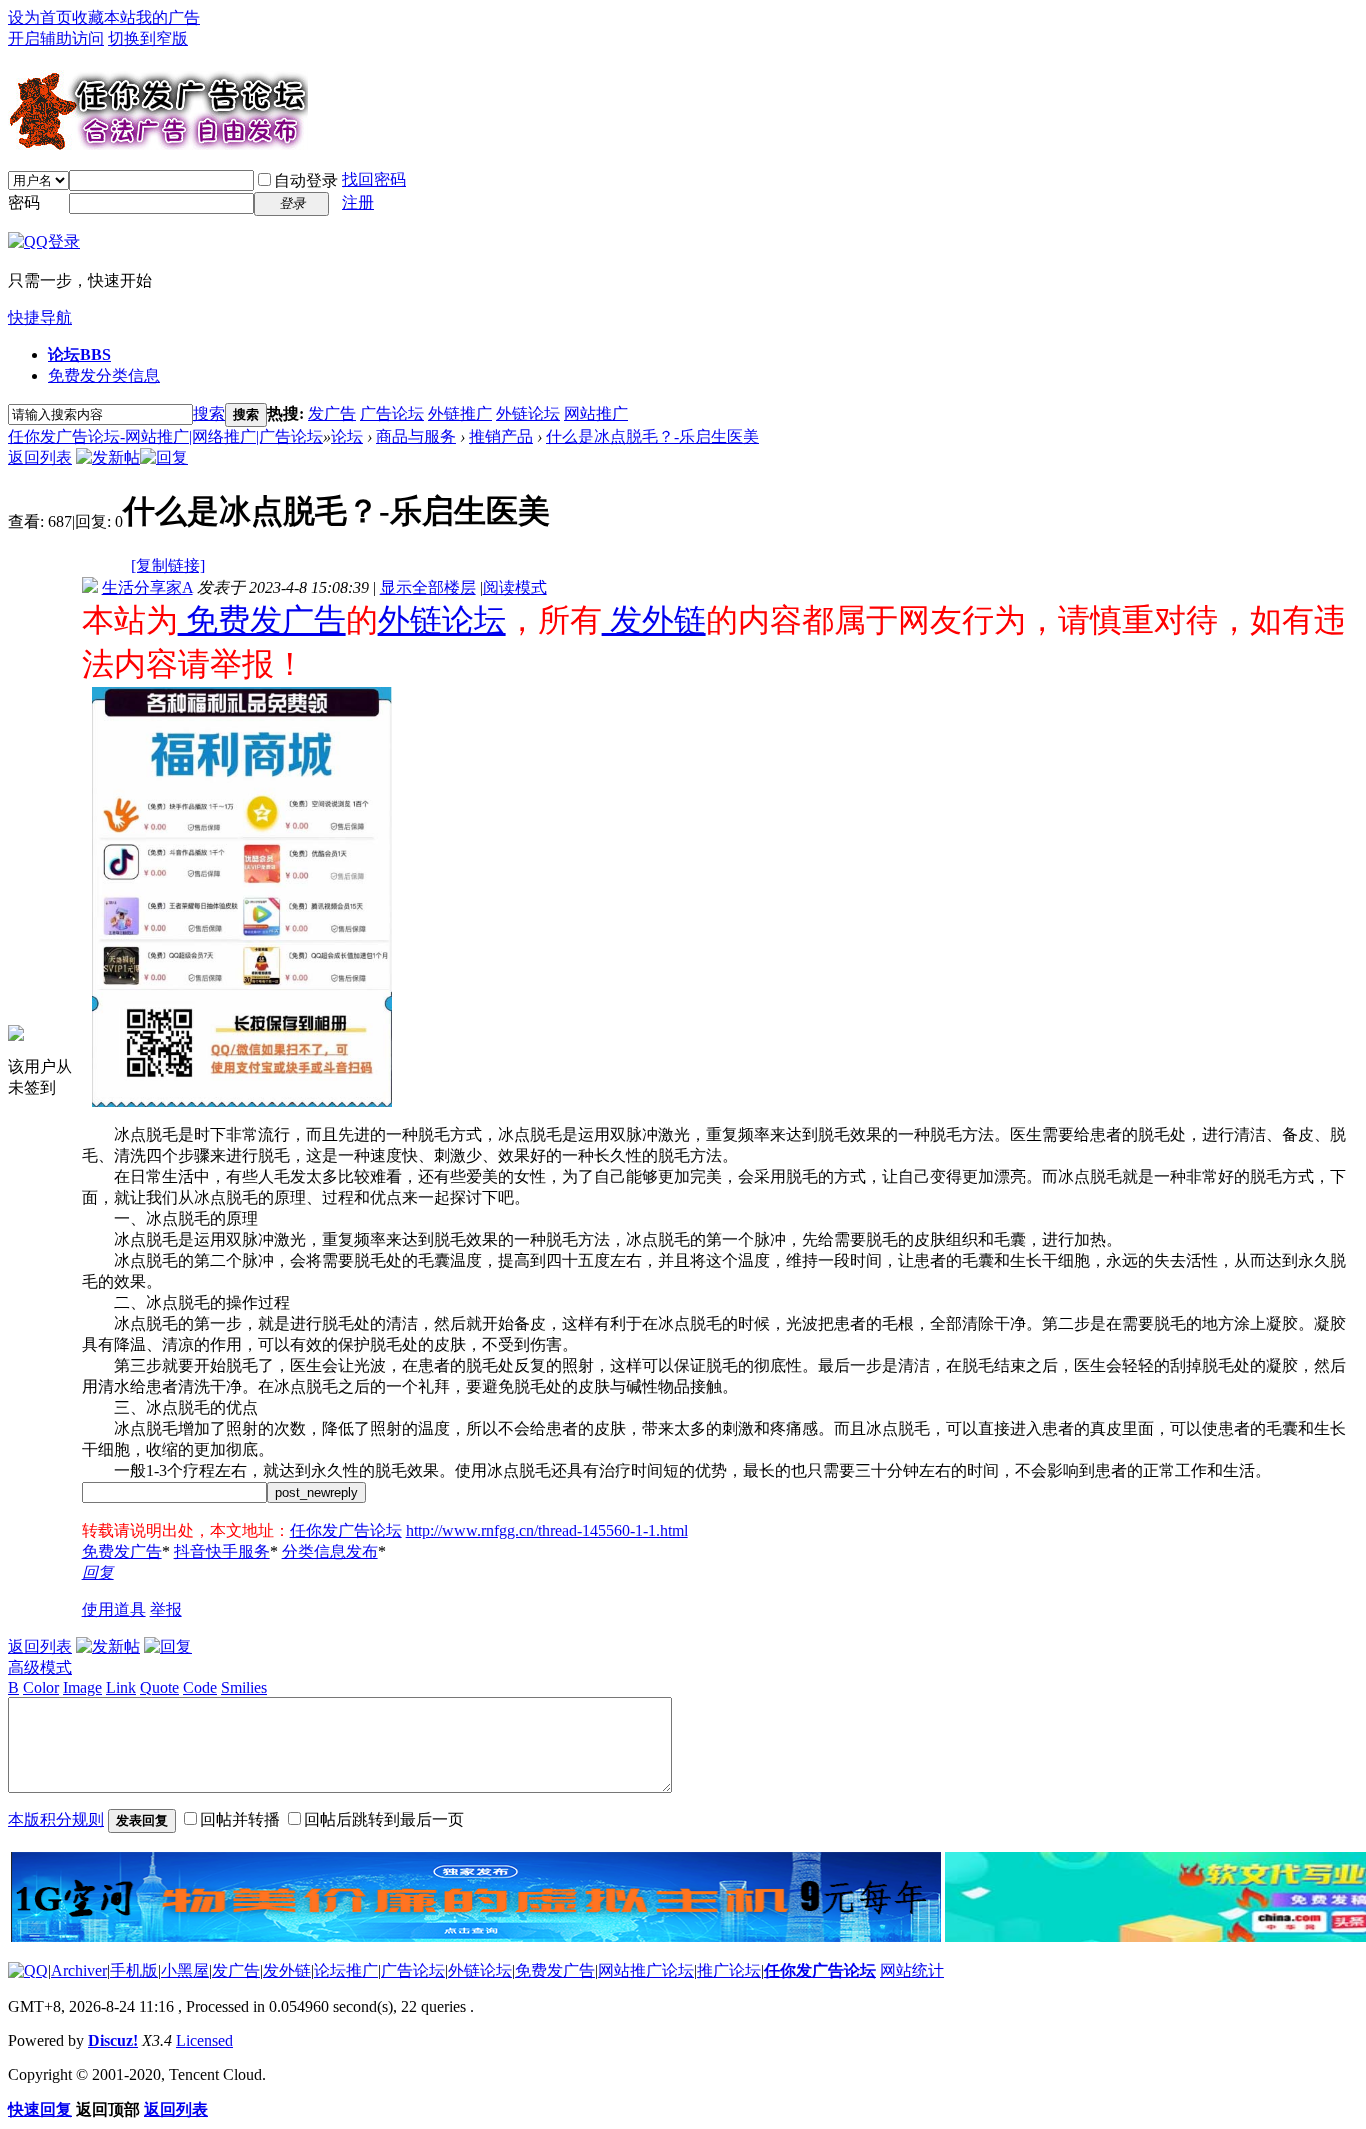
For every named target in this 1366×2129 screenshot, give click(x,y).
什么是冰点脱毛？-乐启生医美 (652, 436)
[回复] (164, 457)
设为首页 (40, 17)
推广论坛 (729, 1970)
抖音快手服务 (222, 1551)
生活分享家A (147, 587)
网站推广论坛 (646, 1970)
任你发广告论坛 (346, 1530)
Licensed (204, 2040)
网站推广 (596, 413)
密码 (24, 202)
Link (121, 1687)
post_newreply (316, 1492)
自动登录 (306, 180)
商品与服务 (416, 436)
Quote (159, 1687)
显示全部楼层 (428, 587)
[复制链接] (168, 565)
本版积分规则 (56, 1819)
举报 (166, 1609)
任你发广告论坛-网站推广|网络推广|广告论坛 (165, 436)
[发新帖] (108, 457)
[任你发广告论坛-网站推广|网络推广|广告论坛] (158, 142)
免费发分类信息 (104, 375)
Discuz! (113, 2040)
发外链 (654, 620)
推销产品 (501, 436)
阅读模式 (515, 587)
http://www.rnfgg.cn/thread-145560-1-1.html (547, 1530)
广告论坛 (392, 413)
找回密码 (374, 179)
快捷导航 (40, 317)
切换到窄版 (148, 38)
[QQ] (28, 1970)
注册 (358, 202)
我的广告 (168, 17)
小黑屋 (185, 1970)
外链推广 (460, 413)
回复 (98, 1572)
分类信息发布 (330, 1551)
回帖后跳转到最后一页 (384, 1819)
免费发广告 (262, 620)
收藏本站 (104, 17)
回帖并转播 (240, 1819)
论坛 (79, 354)
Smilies (244, 1687)
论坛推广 (346, 1970)
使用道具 (114, 1609)
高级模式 (40, 1667)
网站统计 (912, 1970)
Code (200, 1687)
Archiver (79, 1970)
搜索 (209, 413)
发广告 (332, 413)
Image (82, 1687)
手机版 (134, 1970)
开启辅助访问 (56, 38)
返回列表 (40, 457)
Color (41, 1687)
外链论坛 (528, 413)
